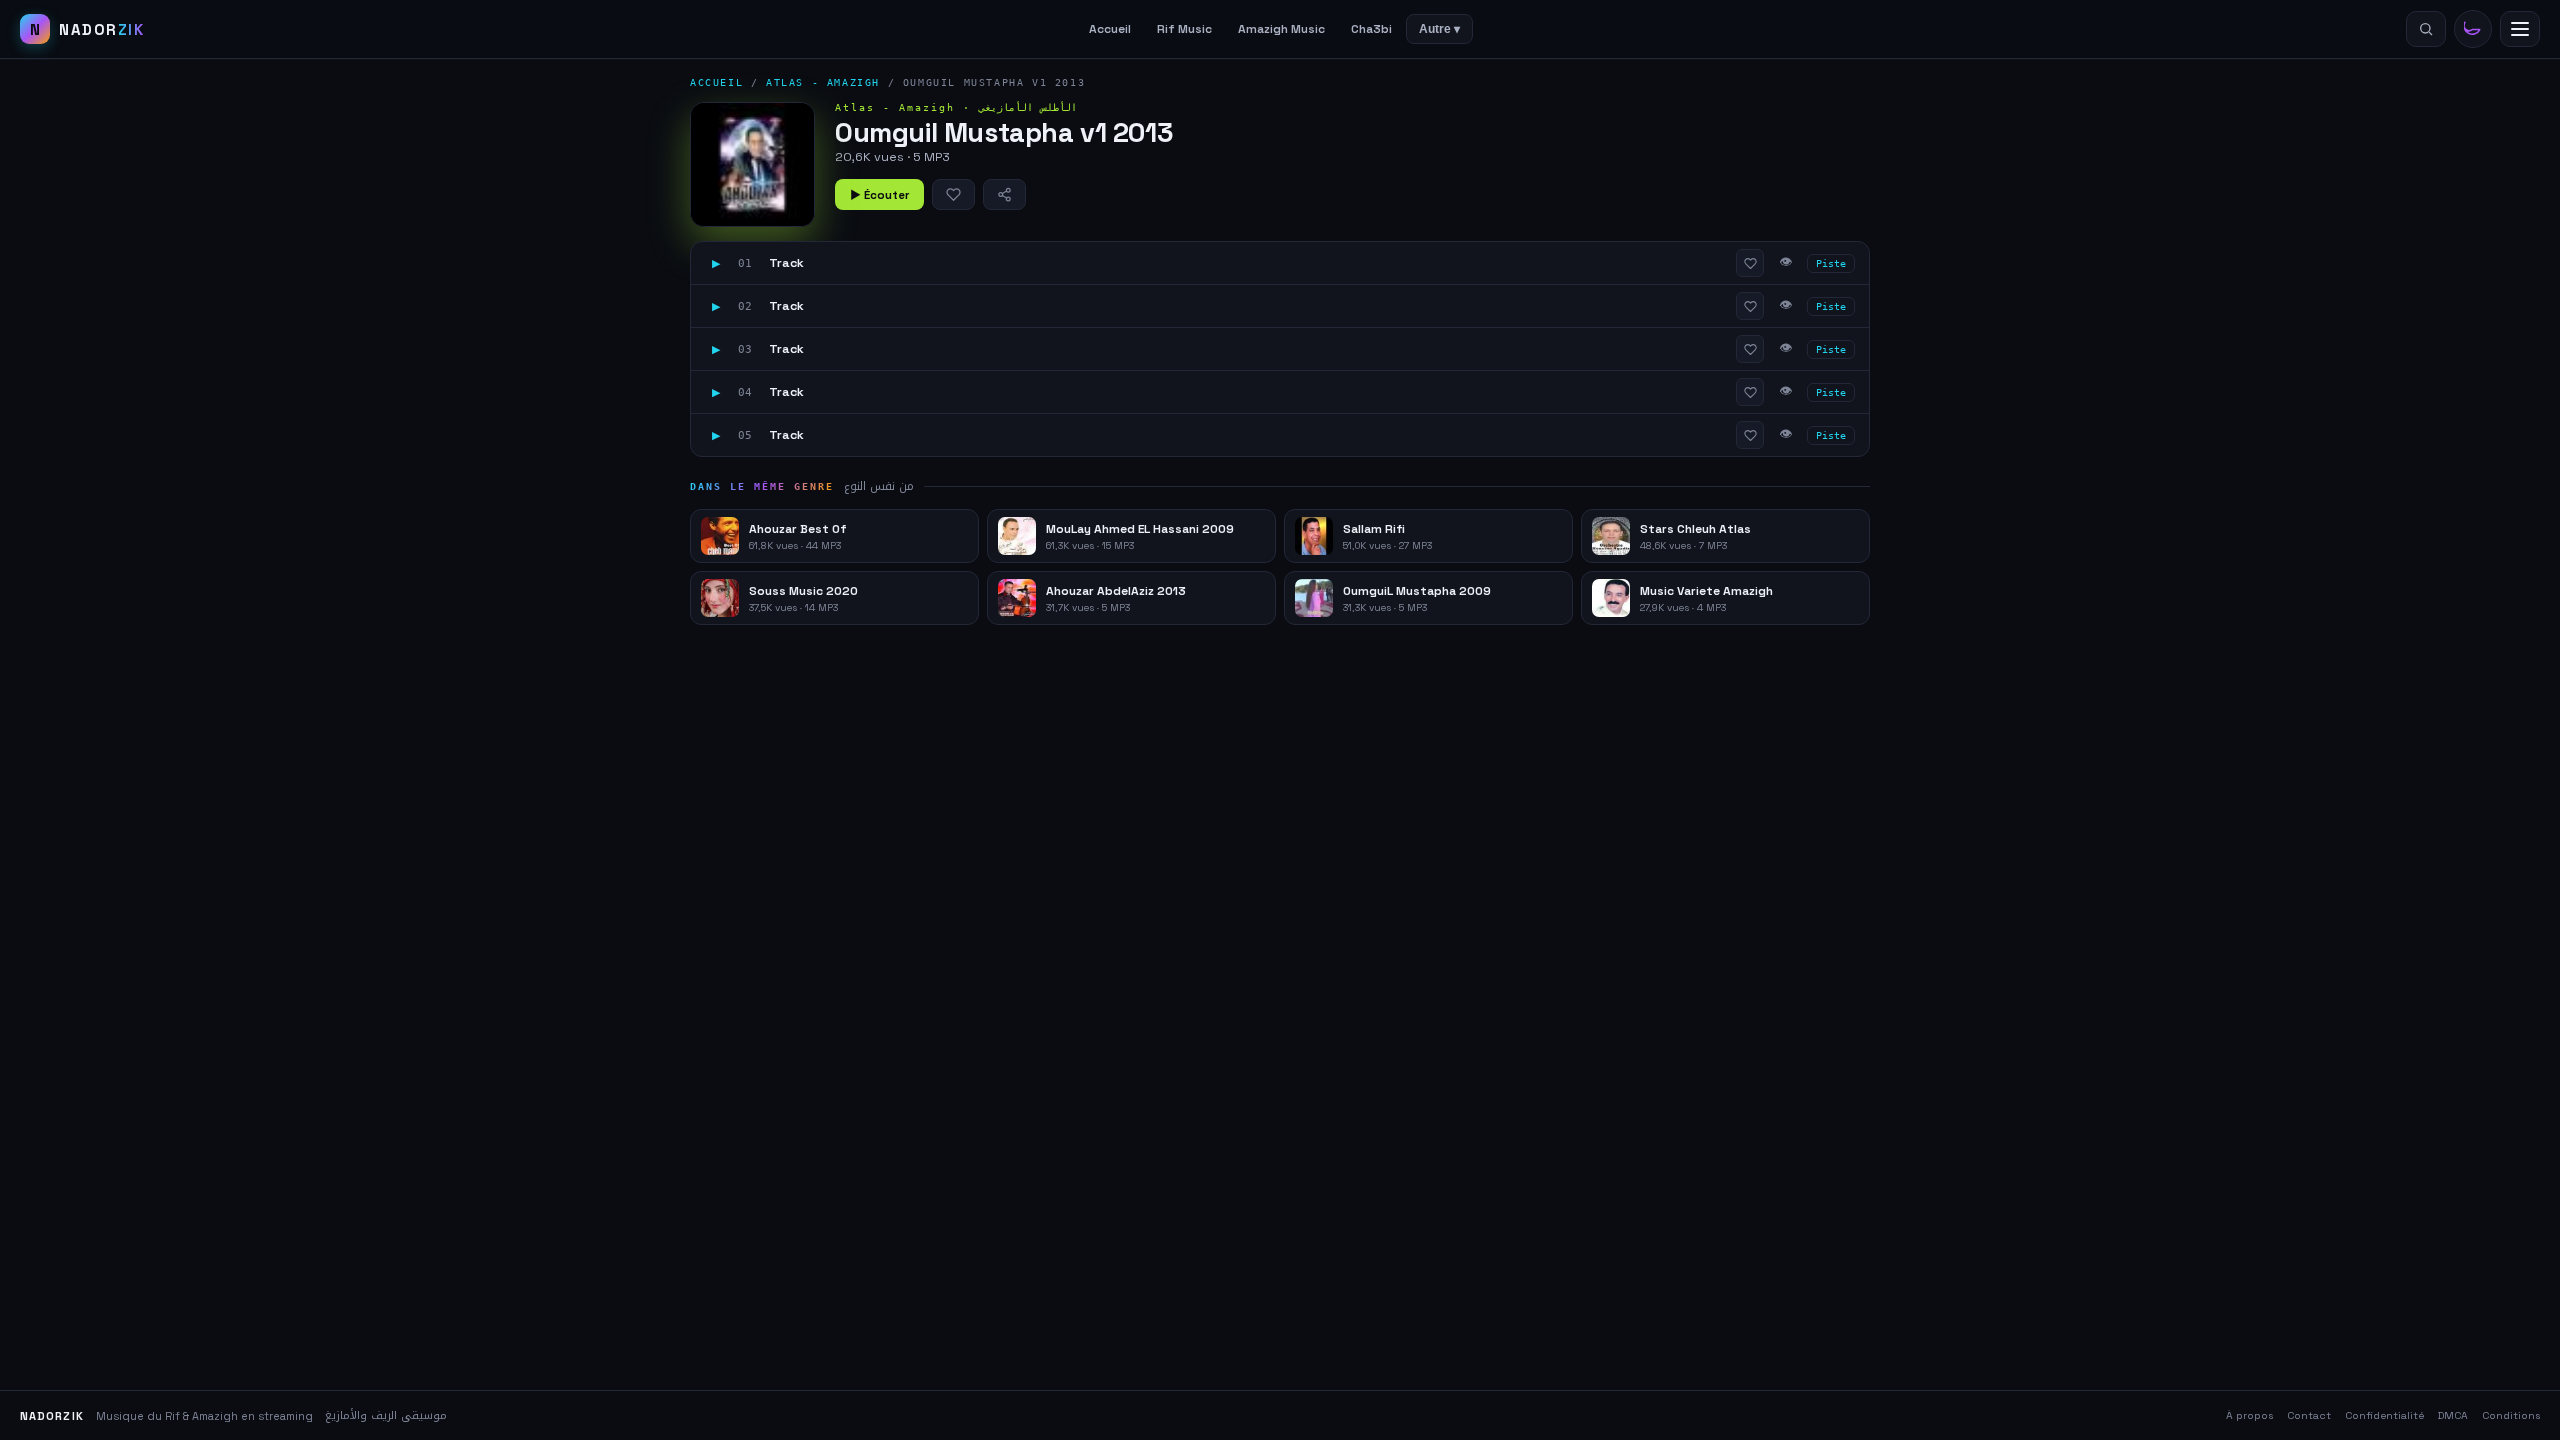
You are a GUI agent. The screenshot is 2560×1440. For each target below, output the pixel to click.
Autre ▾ (1439, 29)
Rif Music (1184, 29)
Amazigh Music (1281, 29)
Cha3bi (1371, 29)
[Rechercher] (2426, 29)
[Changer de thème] (2473, 29)
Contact (2309, 1415)
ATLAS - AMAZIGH (823, 82)
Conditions (2511, 1415)
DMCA (2453, 1415)
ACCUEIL (716, 82)
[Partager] (1004, 194)
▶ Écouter (879, 195)
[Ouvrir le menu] (2520, 29)
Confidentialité (2384, 1415)
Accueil (1110, 29)
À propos (2249, 1415)
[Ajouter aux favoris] (953, 194)
